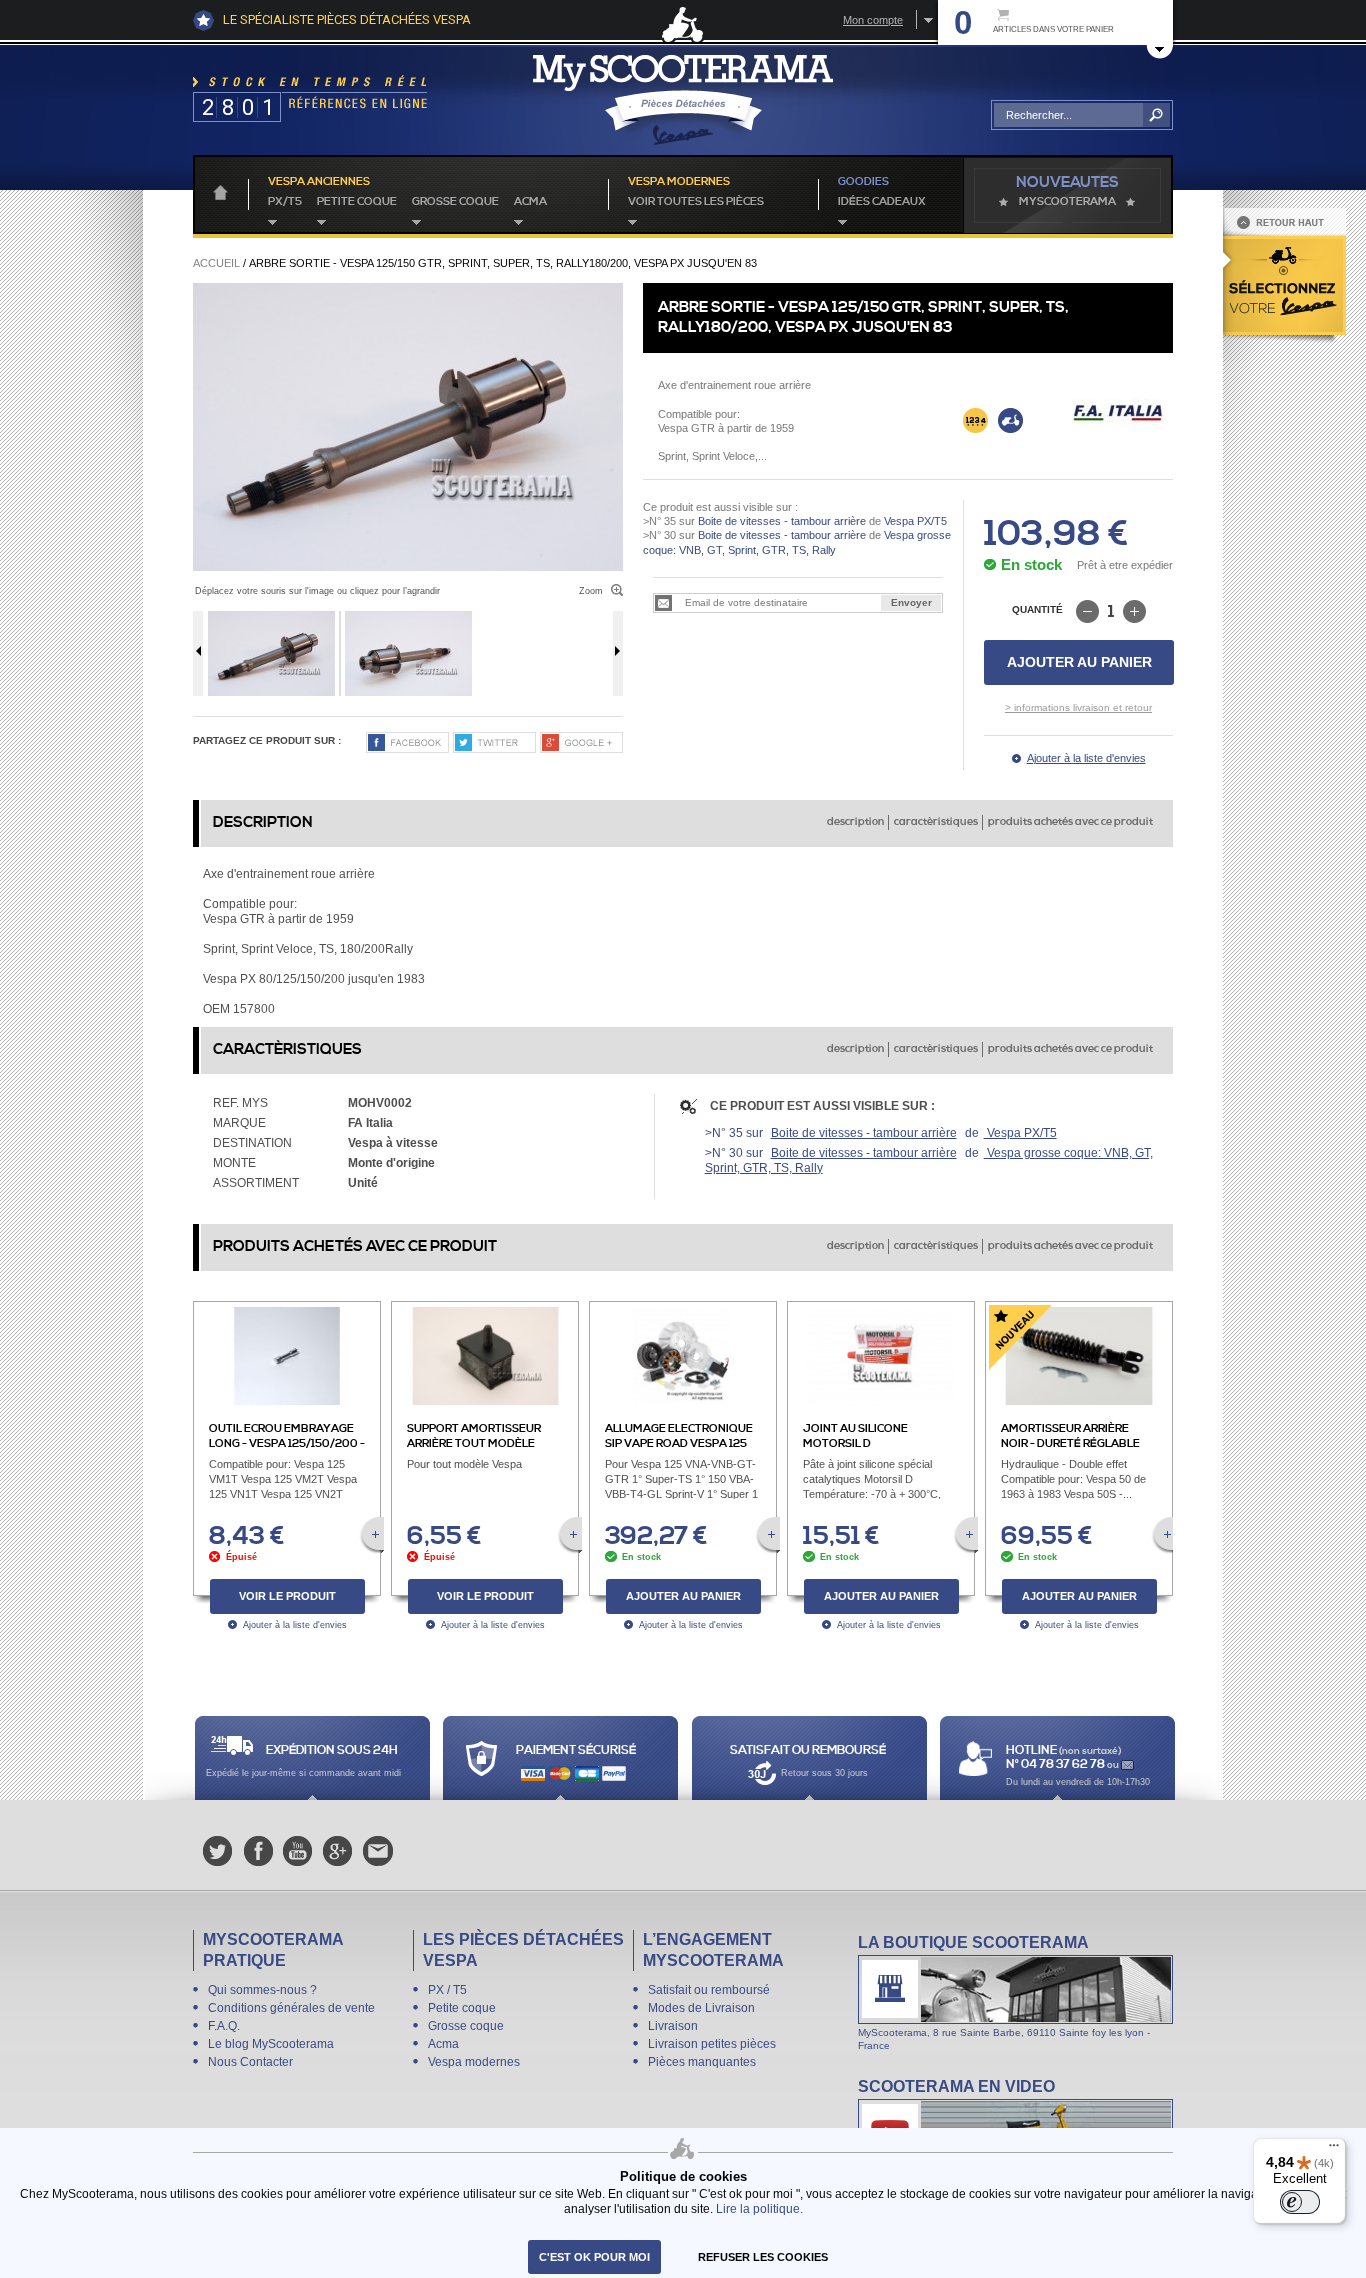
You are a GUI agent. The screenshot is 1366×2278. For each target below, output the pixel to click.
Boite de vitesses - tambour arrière (782, 521)
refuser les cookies (763, 2257)
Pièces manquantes (702, 2062)
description (855, 822)
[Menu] (1334, 2150)
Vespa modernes (474, 2062)
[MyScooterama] (683, 100)
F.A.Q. (224, 2026)
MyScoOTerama (1067, 202)
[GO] (1156, 115)
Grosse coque (455, 202)
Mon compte (873, 20)
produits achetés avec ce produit (1070, 822)
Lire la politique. (759, 2208)
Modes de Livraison (701, 2008)
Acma (530, 202)
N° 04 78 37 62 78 (1056, 1764)
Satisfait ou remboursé (709, 1990)
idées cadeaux (882, 202)
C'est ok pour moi (594, 2257)
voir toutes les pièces (696, 202)
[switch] (1300, 2202)
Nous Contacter (250, 2062)
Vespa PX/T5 (914, 521)
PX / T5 (447, 1990)
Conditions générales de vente (291, 2008)
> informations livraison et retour (1078, 707)
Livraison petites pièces (712, 2044)
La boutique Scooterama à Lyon (1015, 1992)
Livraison (673, 2026)
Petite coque (357, 202)
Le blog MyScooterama (271, 2044)
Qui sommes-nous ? (262, 1990)
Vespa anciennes (319, 182)
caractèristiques (936, 822)
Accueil (216, 263)
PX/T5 (285, 202)
